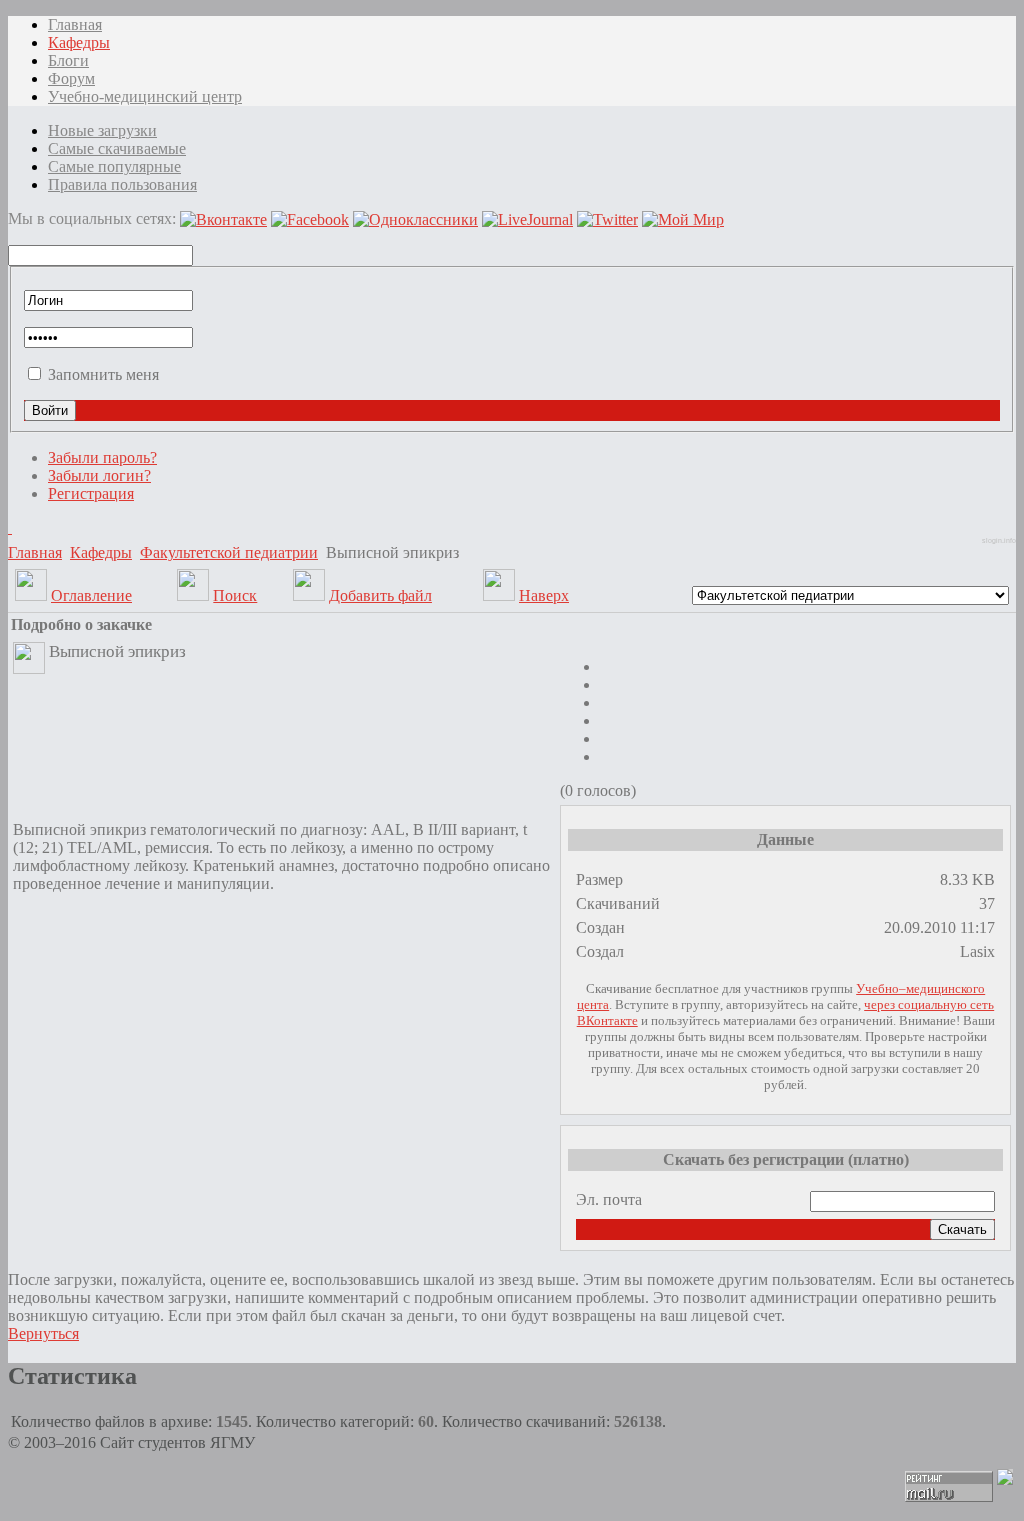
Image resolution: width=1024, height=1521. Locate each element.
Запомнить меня (103, 374)
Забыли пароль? (102, 457)
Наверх (544, 595)
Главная (35, 552)
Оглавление (91, 595)
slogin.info (999, 540)
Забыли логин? (99, 475)
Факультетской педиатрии (229, 552)
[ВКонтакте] (10, 527)
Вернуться (43, 1333)
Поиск (235, 595)
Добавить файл (380, 595)
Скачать (962, 1229)
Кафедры (101, 552)
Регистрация (91, 493)
